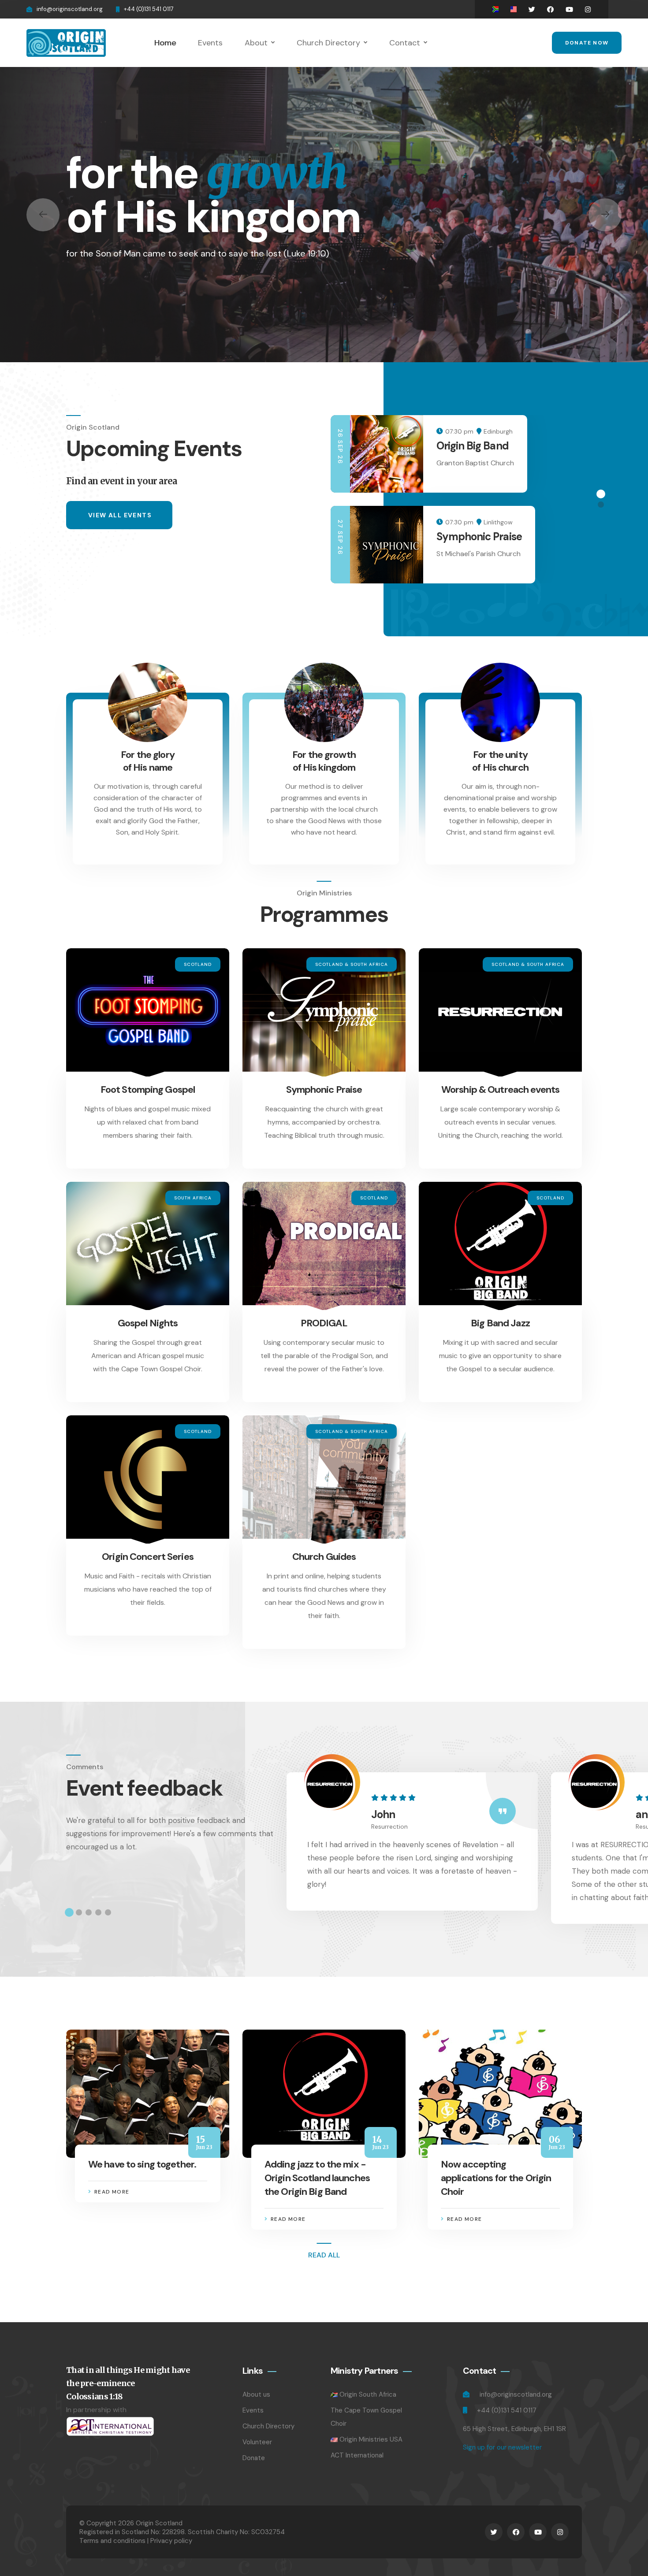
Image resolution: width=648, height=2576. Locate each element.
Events (210, 43)
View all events (120, 515)
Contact (405, 43)
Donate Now (587, 43)
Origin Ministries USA (371, 2439)
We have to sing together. (142, 2164)
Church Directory (328, 43)
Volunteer (257, 2442)
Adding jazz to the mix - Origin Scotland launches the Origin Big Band (317, 2178)
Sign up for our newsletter (502, 2447)
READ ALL (324, 2255)
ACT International (357, 2455)
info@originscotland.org (70, 9)
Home (165, 43)
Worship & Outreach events (500, 1089)
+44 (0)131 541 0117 (149, 9)
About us (256, 2394)
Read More (112, 2192)
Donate (254, 2458)
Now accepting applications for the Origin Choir (496, 2178)
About (256, 43)
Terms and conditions (112, 2541)
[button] (43, 215)
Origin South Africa (368, 2394)
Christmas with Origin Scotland (488, 452)
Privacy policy (171, 2541)
